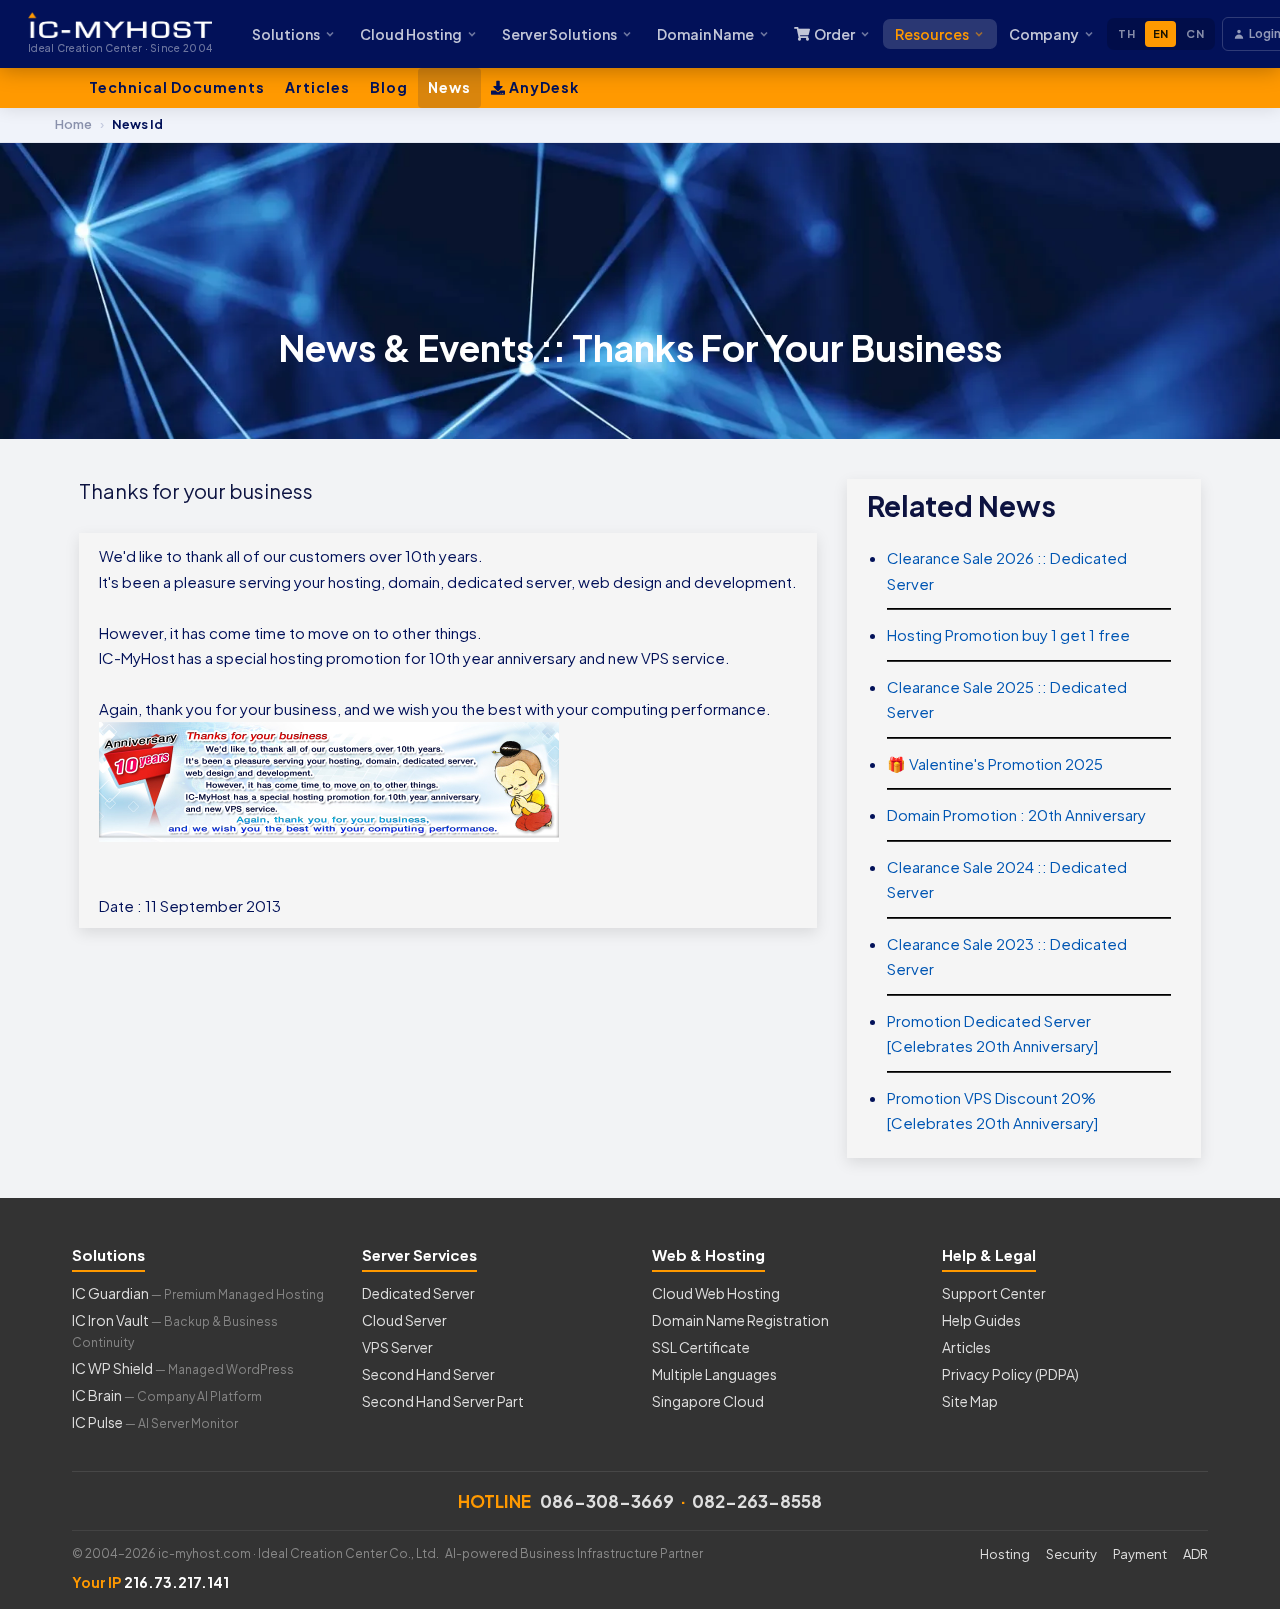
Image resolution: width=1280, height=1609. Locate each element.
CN (1195, 33)
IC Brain (167, 1395)
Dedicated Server (418, 1293)
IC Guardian (198, 1293)
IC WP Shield (183, 1368)
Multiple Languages (714, 1374)
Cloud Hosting (411, 34)
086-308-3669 (607, 1501)
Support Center (994, 1293)
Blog (389, 87)
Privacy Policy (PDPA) (1010, 1374)
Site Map (970, 1401)
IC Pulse (155, 1422)
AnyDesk (542, 87)
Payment (1140, 1554)
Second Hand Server (428, 1374)
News (449, 87)
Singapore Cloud (708, 1401)
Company (1044, 34)
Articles (317, 87)
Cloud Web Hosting (716, 1293)
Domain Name (705, 34)
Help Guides (981, 1320)
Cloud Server (404, 1320)
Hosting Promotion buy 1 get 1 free (1008, 634)
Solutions (286, 34)
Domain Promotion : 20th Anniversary (1016, 814)
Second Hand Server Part (443, 1401)
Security (1071, 1554)
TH (1126, 33)
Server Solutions (559, 34)
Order (834, 34)
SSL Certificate (701, 1347)
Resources (932, 34)
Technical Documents (177, 87)
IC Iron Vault (175, 1330)
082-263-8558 (757, 1501)
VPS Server (397, 1347)
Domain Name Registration (740, 1320)
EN (1161, 33)
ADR (1195, 1554)
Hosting (1005, 1554)
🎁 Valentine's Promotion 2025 (995, 763)
